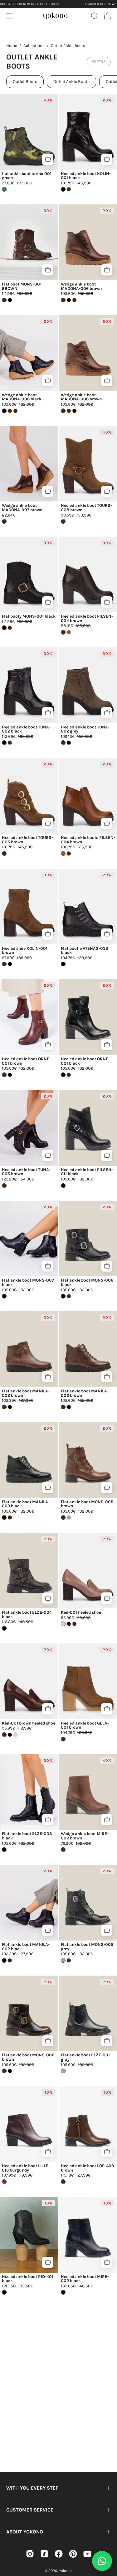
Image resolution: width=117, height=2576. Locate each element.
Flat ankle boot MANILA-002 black (26, 1947)
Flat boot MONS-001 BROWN (22, 286)
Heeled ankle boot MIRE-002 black (85, 2279)
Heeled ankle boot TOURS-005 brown (27, 840)
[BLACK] (10, 300)
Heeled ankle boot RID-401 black (28, 2279)
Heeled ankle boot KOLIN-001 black (86, 176)
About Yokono (25, 2532)
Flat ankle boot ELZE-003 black (27, 1836)
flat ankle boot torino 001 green (27, 176)
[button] (94, 16)
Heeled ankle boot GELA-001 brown (85, 1725)
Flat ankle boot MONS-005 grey (87, 1947)
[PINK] (15, 1735)
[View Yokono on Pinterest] (73, 2554)
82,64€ (9, 515)
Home (12, 46)
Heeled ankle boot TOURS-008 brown (86, 508)
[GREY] (69, 1517)
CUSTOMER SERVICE (30, 2510)
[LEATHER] (69, 632)
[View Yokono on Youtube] (87, 2554)
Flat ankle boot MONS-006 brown (28, 2057)
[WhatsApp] (102, 2561)
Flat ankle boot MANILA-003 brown (85, 1393)
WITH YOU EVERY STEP (32, 2488)
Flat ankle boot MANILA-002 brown (26, 1393)
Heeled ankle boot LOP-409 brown (87, 2168)
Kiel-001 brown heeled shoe (29, 1723)
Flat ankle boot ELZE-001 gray (85, 2057)
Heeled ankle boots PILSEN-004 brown (88, 840)
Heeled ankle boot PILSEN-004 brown (87, 618)
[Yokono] (56, 15)
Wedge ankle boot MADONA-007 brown (22, 508)
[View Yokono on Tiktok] (44, 2554)
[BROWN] (69, 189)
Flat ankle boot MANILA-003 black (26, 1504)
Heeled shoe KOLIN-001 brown (25, 951)
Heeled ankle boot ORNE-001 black (85, 1061)
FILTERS (99, 62)
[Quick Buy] (48, 159)
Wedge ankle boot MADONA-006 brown (81, 286)
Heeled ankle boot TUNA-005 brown (26, 1172)
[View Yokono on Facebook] (59, 2554)
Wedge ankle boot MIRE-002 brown (85, 1836)
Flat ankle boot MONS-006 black (87, 1282)
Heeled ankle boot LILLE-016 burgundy (26, 2168)
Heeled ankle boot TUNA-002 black (26, 729)
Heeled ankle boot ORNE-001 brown (26, 1061)
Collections (34, 46)
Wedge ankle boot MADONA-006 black (22, 397)
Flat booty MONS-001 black (29, 616)
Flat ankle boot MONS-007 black (28, 1282)
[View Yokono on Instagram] (30, 2554)
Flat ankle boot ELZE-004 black (27, 1614)
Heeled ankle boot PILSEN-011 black (87, 1172)
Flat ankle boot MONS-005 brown (87, 1504)
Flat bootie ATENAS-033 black (84, 951)
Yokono (65, 2571)
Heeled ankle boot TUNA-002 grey (85, 729)
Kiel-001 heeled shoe (81, 1612)
